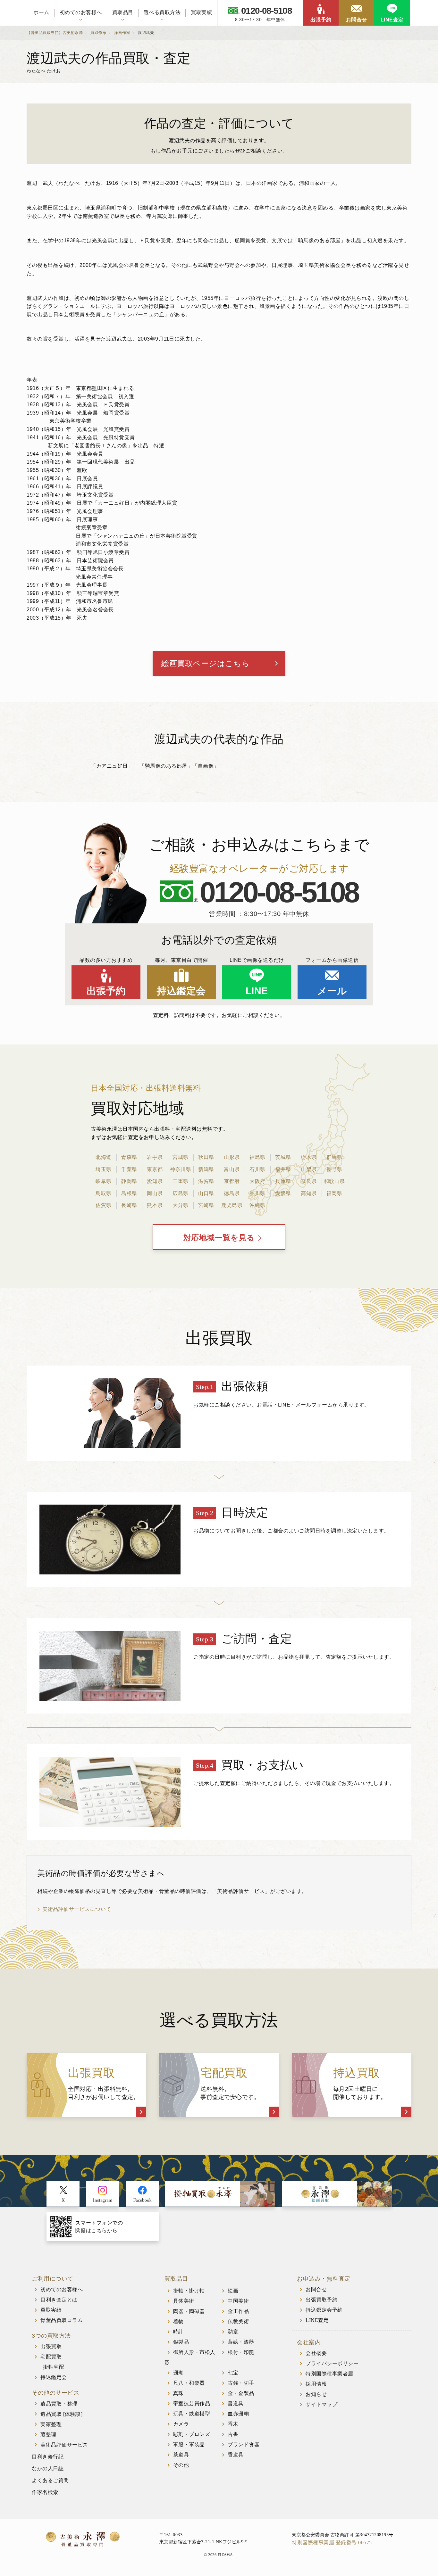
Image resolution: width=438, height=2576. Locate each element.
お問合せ (357, 20)
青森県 (129, 1157)
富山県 (232, 1169)
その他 (181, 2465)
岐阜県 (104, 1181)
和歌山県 (334, 1181)
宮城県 (181, 1157)
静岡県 (129, 1181)
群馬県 (334, 1157)
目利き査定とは (59, 2300)
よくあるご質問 (50, 2480)
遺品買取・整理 (59, 2404)
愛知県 (155, 1181)
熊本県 (155, 1205)
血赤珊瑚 (238, 2414)
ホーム (41, 12)
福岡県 (334, 1193)
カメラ (181, 2424)
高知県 (309, 1193)
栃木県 (309, 1157)
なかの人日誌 (48, 2469)
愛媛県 (283, 1193)
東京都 (155, 1169)
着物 (178, 2321)
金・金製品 (241, 2393)
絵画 (233, 2291)
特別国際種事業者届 (329, 2374)
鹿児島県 (232, 1205)
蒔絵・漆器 (241, 2342)
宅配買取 (51, 2357)
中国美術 (238, 2301)
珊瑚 (178, 2373)
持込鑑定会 (181, 991)
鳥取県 (104, 1193)
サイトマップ (321, 2404)
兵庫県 (283, 1181)
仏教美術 (238, 2321)
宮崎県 (206, 1205)
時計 (178, 2332)
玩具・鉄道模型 (192, 2414)
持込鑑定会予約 (324, 2310)
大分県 (181, 1205)
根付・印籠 (241, 2352)
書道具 (236, 2403)
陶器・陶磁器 (189, 2311)
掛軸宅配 (54, 2367)
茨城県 (283, 1157)
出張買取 (51, 2346)
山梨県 (309, 1169)
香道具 (236, 2455)
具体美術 (184, 2301)
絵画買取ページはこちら (206, 663)
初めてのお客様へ (81, 12)
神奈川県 (181, 1169)
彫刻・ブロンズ (192, 2434)
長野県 (334, 1169)
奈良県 (309, 1181)
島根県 (129, 1193)
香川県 (257, 1193)
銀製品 (181, 2342)
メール (332, 991)
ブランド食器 (244, 2444)
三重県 (181, 1181)
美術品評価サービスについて (77, 1909)
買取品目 (123, 12)
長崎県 (129, 1205)
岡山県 (155, 1193)
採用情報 (316, 2384)
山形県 (232, 1157)
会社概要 (316, 2353)
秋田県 (206, 1157)
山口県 (206, 1193)
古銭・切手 (241, 2383)
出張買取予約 (321, 2300)
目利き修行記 (48, 2457)
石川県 (257, 1169)
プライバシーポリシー (332, 2363)
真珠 (178, 2393)
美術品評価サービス (64, 2445)
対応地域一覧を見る (219, 1238)
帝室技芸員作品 (192, 2403)
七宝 (233, 2373)
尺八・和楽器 (189, 2383)
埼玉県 (104, 1169)
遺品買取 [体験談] (61, 2414)
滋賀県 (206, 1181)
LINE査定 (392, 20)
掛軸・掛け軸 (189, 2291)
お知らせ (316, 2394)
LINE (257, 991)
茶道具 (181, 2455)
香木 (233, 2424)
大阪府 (257, 1181)
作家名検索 (45, 2492)
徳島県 (232, 1193)
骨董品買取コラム (62, 2320)
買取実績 (201, 12)
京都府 (232, 1181)
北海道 (104, 1157)
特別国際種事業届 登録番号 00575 (332, 2543)
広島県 (181, 1193)
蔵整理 (48, 2435)
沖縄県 (257, 1205)
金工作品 (238, 2311)
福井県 (283, 1169)
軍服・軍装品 (189, 2444)
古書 (233, 2434)
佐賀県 (104, 1205)
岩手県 (155, 1157)
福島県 (257, 1157)
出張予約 (321, 20)
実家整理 (51, 2424)
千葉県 (129, 1169)
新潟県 (206, 1169)
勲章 (233, 2332)
